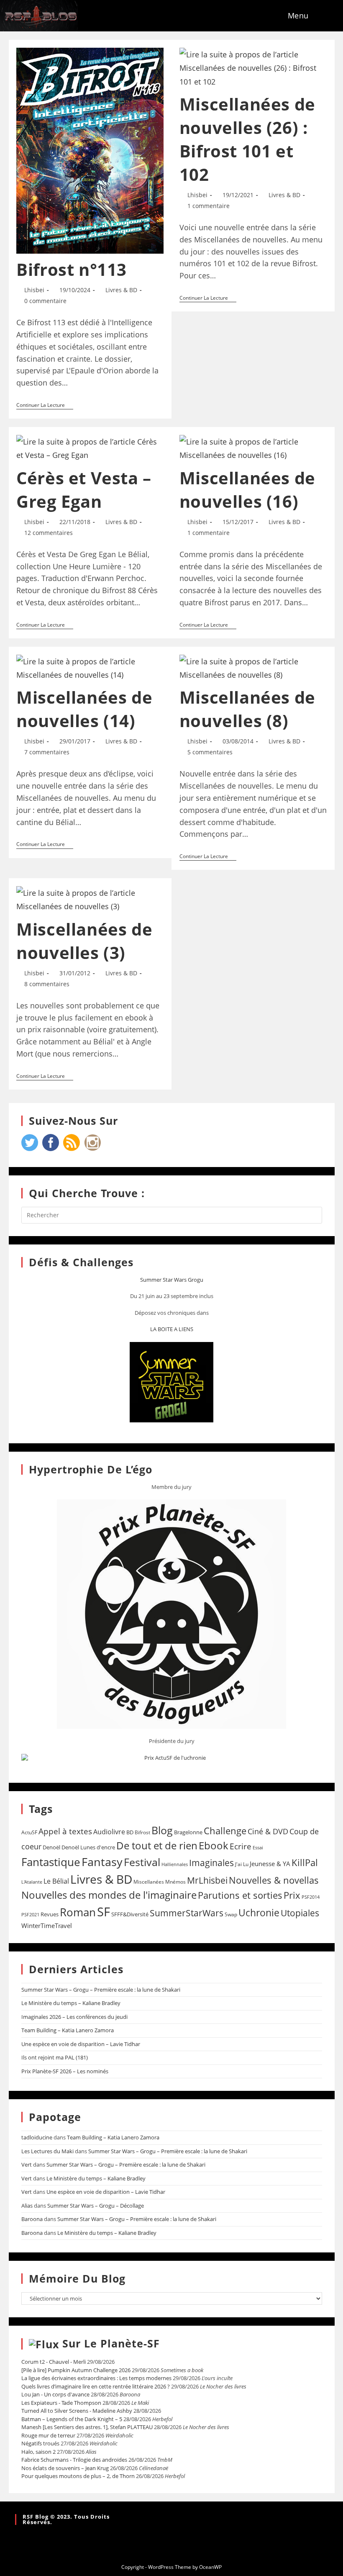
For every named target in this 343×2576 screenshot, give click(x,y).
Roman (78, 1912)
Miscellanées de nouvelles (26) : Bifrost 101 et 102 (247, 139)
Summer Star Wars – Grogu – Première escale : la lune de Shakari (101, 1990)
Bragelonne (188, 1832)
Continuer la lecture (45, 405)
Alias (27, 2206)
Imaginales (211, 1863)
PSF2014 (311, 1897)
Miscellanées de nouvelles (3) (84, 941)
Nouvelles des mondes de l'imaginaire (109, 1895)
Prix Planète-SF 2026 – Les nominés (65, 2071)
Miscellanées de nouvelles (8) (247, 709)
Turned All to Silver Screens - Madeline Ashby (77, 2411)
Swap (231, 1914)
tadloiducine (37, 2137)
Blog (162, 1830)
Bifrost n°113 (72, 269)
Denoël (51, 1847)
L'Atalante (32, 1882)
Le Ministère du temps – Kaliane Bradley (71, 2003)
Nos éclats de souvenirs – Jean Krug (65, 2468)
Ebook (214, 1846)
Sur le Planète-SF (111, 2343)
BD (130, 1832)
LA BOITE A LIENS (172, 1329)
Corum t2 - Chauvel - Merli (54, 2362)
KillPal (305, 1862)
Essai (258, 1847)
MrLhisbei (207, 1880)
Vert (27, 2165)
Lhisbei (34, 290)
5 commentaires (210, 752)
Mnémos (175, 1882)
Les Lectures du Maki (47, 2151)
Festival (142, 1862)
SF (104, 1912)
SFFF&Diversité (130, 1914)
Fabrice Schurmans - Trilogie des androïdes (74, 2460)
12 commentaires (49, 533)
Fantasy (102, 1862)
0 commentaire (45, 301)
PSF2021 (30, 1915)
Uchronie (259, 1913)
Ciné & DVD (268, 1831)
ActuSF (29, 1832)
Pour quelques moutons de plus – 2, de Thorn (78, 2476)
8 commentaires (47, 984)
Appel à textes (65, 1831)
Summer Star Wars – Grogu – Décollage (96, 2206)
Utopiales (300, 1913)
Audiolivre (109, 1832)
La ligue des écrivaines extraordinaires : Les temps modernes (96, 2378)
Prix (292, 1895)
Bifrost (142, 1832)
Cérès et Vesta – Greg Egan (84, 490)
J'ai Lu (242, 1864)
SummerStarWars (187, 1913)
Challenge (225, 1831)
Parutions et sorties (240, 1895)
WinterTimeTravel (47, 1926)
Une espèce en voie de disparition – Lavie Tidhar (81, 2044)
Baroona (32, 2219)
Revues (50, 1914)
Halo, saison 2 (38, 2452)
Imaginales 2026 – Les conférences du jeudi (74, 2017)
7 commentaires (47, 752)
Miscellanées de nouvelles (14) (84, 709)
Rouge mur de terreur (48, 2435)
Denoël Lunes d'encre (88, 1847)
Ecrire (241, 1846)
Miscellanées (149, 1882)
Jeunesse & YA (270, 1864)
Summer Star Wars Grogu (172, 1280)
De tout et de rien (157, 1845)
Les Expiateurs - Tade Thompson (61, 2403)
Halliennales (175, 1864)
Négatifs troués (40, 2443)
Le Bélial (56, 1881)
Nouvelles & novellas (274, 1880)
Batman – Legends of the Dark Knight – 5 (72, 2419)
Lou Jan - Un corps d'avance (55, 2394)
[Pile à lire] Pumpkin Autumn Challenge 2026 (76, 2370)
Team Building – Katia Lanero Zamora (68, 2030)
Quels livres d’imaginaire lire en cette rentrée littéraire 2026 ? (96, 2386)
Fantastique (51, 1862)
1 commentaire (209, 206)
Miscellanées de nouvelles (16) (247, 490)
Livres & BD (121, 290)
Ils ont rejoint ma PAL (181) (55, 2057)
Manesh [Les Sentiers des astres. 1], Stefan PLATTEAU (87, 2427)
